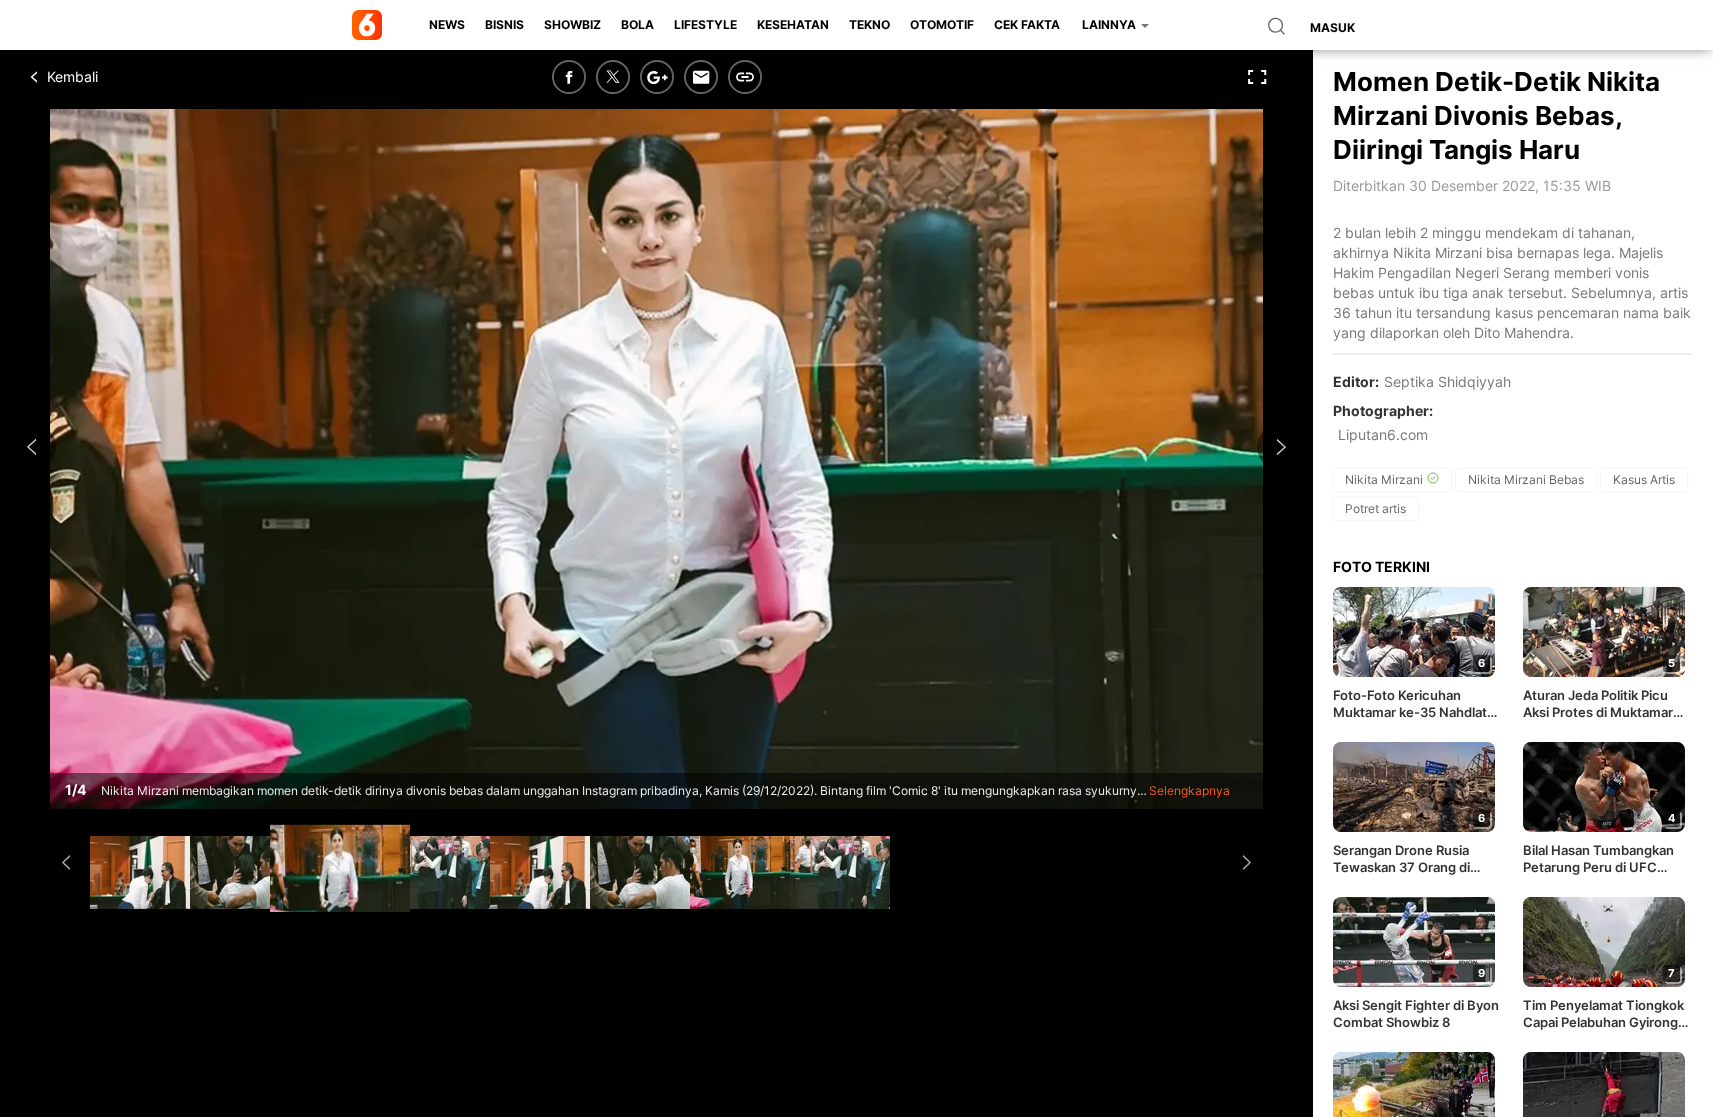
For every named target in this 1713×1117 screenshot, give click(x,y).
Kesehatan (793, 24)
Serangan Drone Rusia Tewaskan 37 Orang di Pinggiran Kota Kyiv (1401, 859)
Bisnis (504, 24)
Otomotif (942, 24)
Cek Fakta (1027, 24)
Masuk (1332, 27)
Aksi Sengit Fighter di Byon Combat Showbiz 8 (1416, 1013)
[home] (370, 25)
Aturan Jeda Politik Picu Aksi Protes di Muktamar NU (1598, 704)
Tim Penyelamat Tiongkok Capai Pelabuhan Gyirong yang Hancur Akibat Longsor (1603, 1014)
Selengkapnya (1189, 790)
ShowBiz (572, 24)
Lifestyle (705, 24)
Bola (637, 24)
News (447, 24)
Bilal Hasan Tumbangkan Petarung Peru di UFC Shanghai (1598, 859)
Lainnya (1110, 24)
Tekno (869, 24)
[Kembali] (105, 77)
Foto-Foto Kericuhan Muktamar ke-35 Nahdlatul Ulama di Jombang (1415, 704)
